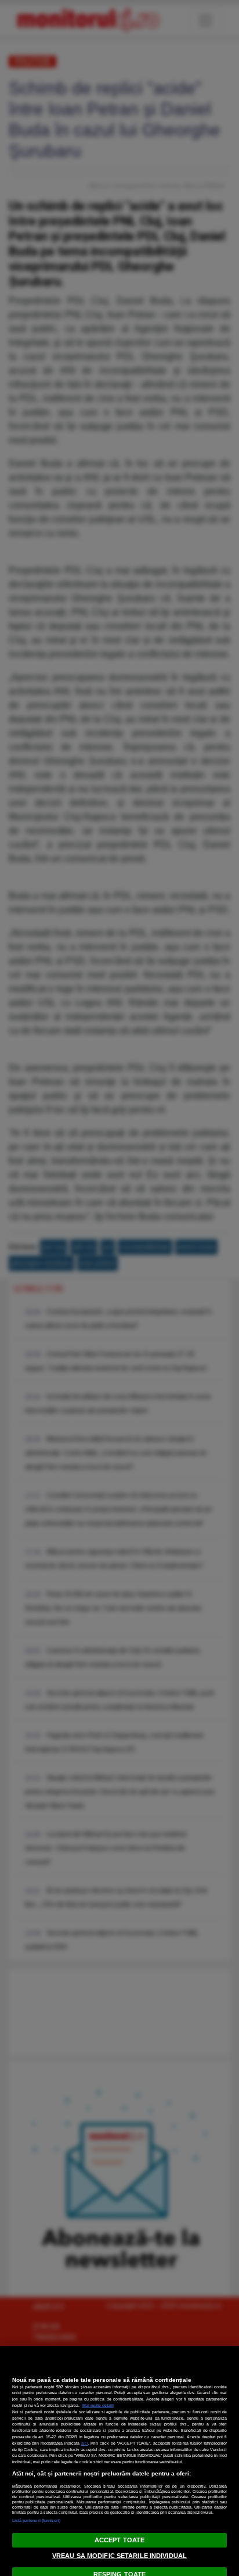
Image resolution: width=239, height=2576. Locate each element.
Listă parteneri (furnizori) (37, 2521)
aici (85, 2443)
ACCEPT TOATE (119, 2540)
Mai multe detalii (98, 2405)
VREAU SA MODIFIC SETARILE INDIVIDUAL (119, 2556)
